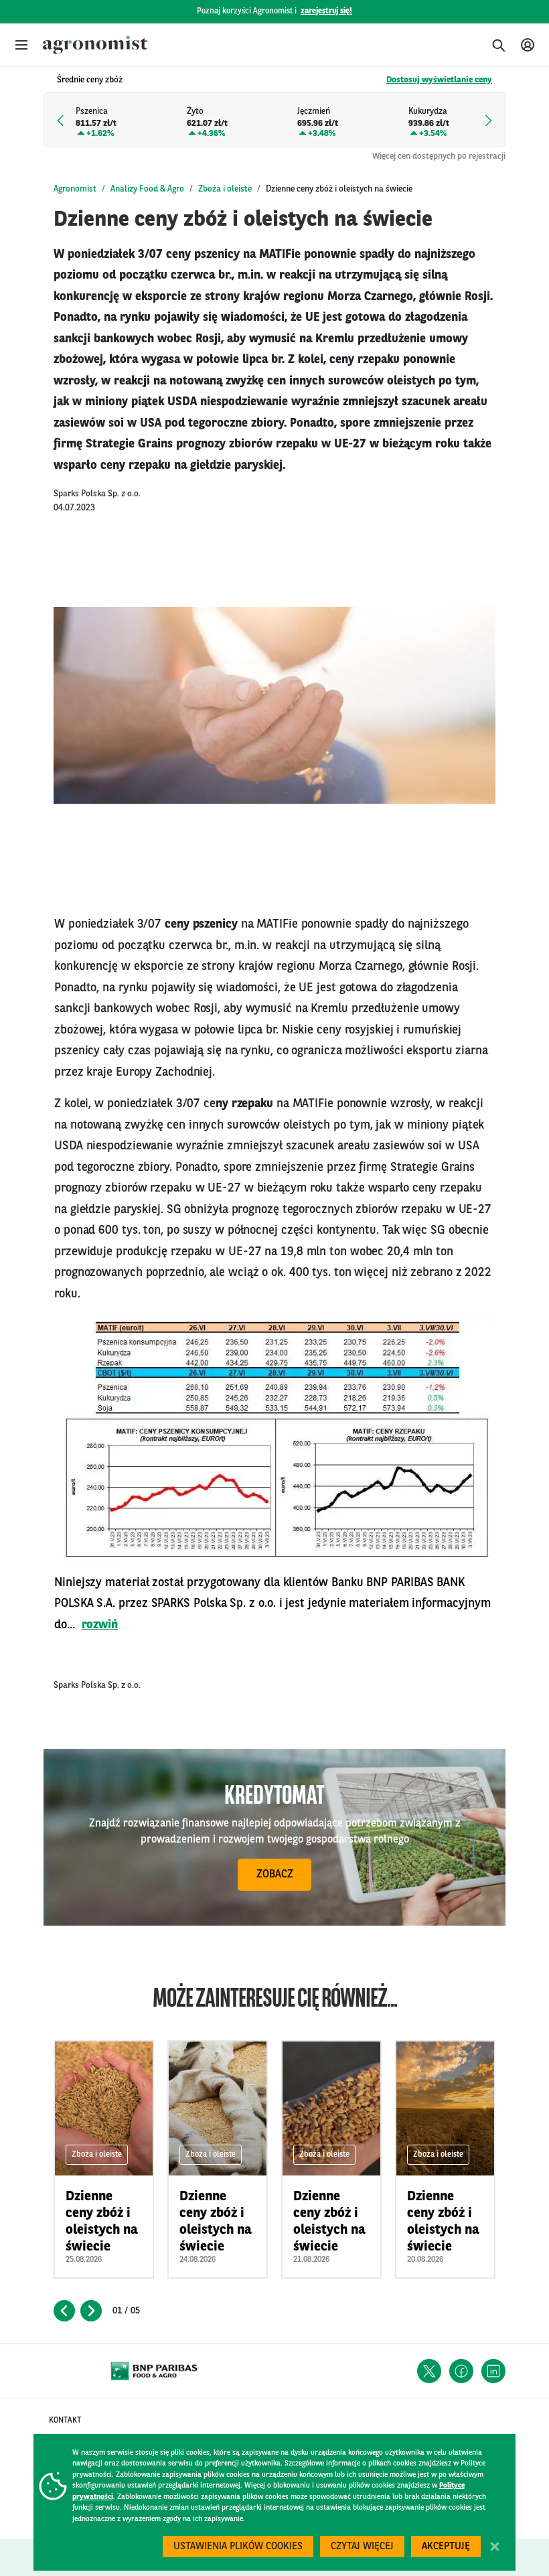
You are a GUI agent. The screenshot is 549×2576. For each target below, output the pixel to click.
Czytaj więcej (362, 2547)
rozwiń (100, 1625)
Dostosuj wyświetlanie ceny (439, 80)
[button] (21, 45)
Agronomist (75, 189)
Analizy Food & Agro (147, 189)
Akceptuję (446, 2547)
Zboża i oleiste (225, 189)
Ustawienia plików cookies (238, 2547)
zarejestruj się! (326, 11)
